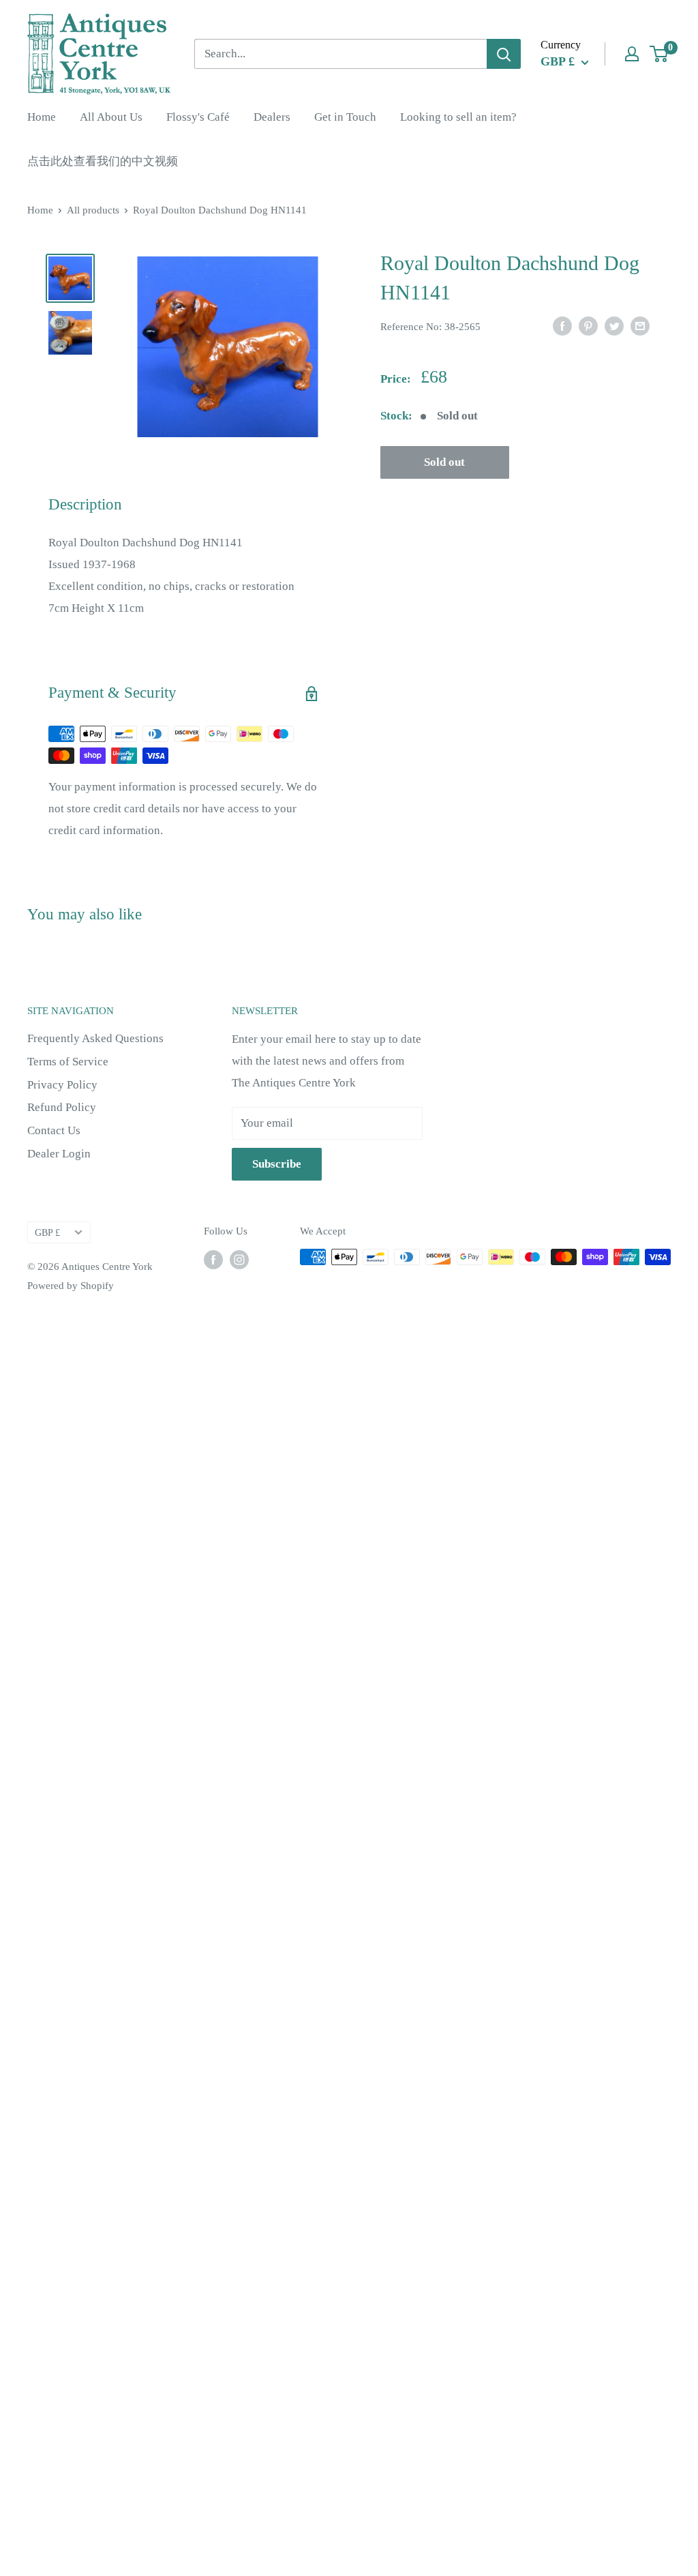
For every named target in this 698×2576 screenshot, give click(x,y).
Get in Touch (345, 117)
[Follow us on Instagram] (239, 1259)
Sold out (444, 462)
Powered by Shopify (71, 1286)
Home (42, 117)
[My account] (632, 54)
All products (93, 210)
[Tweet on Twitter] (614, 325)
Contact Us (54, 1130)
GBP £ (47, 1232)
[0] (659, 54)
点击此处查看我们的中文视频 (103, 161)
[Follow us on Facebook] (213, 1259)
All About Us (111, 117)
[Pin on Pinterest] (588, 325)
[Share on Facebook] (562, 325)
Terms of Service (68, 1062)
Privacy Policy (62, 1085)
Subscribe (277, 1164)
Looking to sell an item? (458, 117)
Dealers (272, 117)
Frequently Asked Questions (95, 1038)
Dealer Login (59, 1154)
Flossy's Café (198, 117)
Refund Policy (62, 1107)
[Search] (504, 54)
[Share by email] (640, 325)
